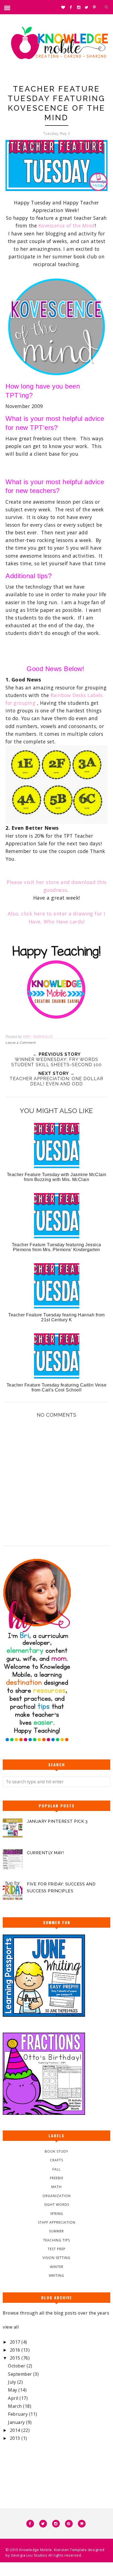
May (13, 2390)
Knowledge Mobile (36, 2550)
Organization (57, 2196)
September (21, 2374)
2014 (16, 2430)
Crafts (56, 2160)
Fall (56, 2169)
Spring (57, 2214)
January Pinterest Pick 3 (57, 1821)
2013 (16, 2438)
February (19, 2414)
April (14, 2398)
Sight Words (57, 2205)
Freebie (57, 2178)
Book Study (56, 2151)
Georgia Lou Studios (29, 2555)
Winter (57, 2267)
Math (56, 2187)
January (17, 2422)
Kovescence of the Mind (67, 226)
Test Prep (57, 2249)
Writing (56, 2276)
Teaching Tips (56, 2240)
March (15, 2406)
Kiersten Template (70, 2550)
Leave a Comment (21, 1043)
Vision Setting (56, 2258)
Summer (56, 2231)
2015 (16, 2358)
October (17, 2366)
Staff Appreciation (57, 2222)
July (13, 2382)
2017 (16, 2342)
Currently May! (45, 1853)
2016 (16, 2350)
